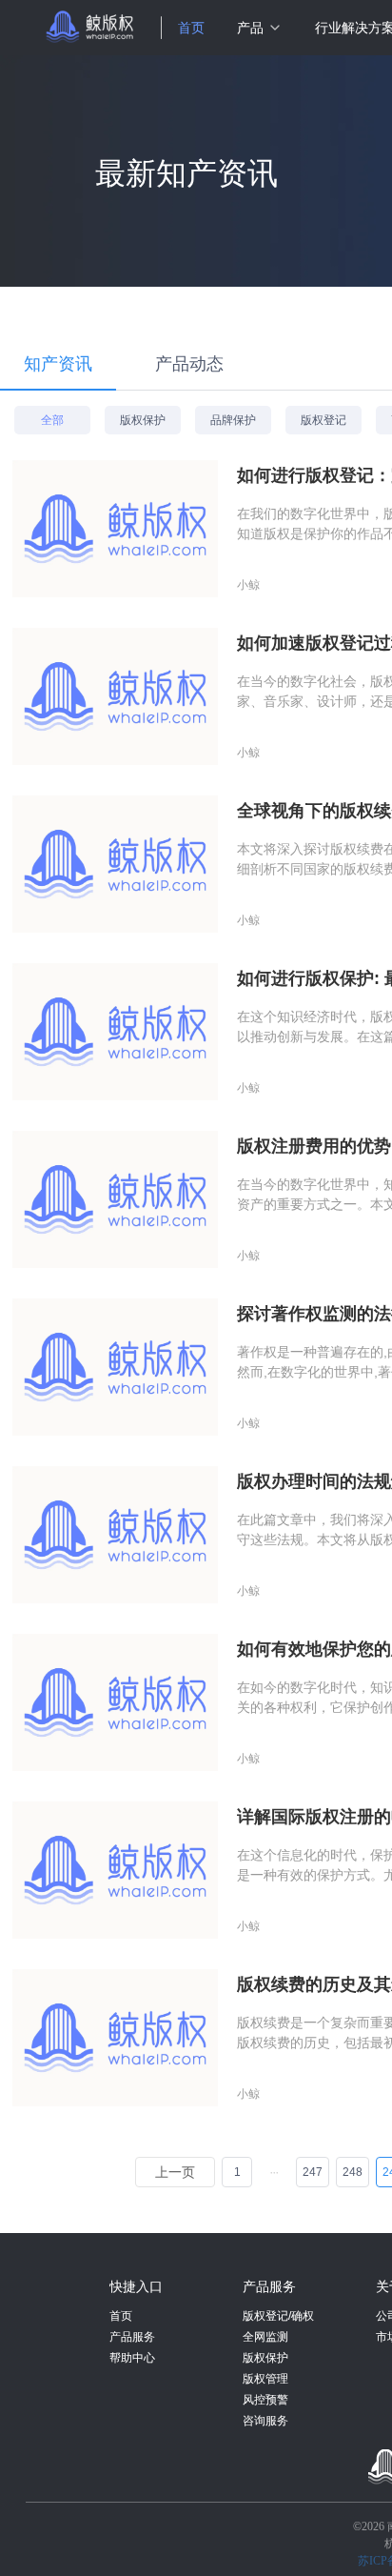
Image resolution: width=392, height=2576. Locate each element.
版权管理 (265, 2379)
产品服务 (132, 2337)
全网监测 (265, 2337)
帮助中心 (132, 2358)
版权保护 (265, 2358)
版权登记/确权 (278, 2316)
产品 (250, 28)
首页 (191, 28)
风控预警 (265, 2400)
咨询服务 (265, 2421)
